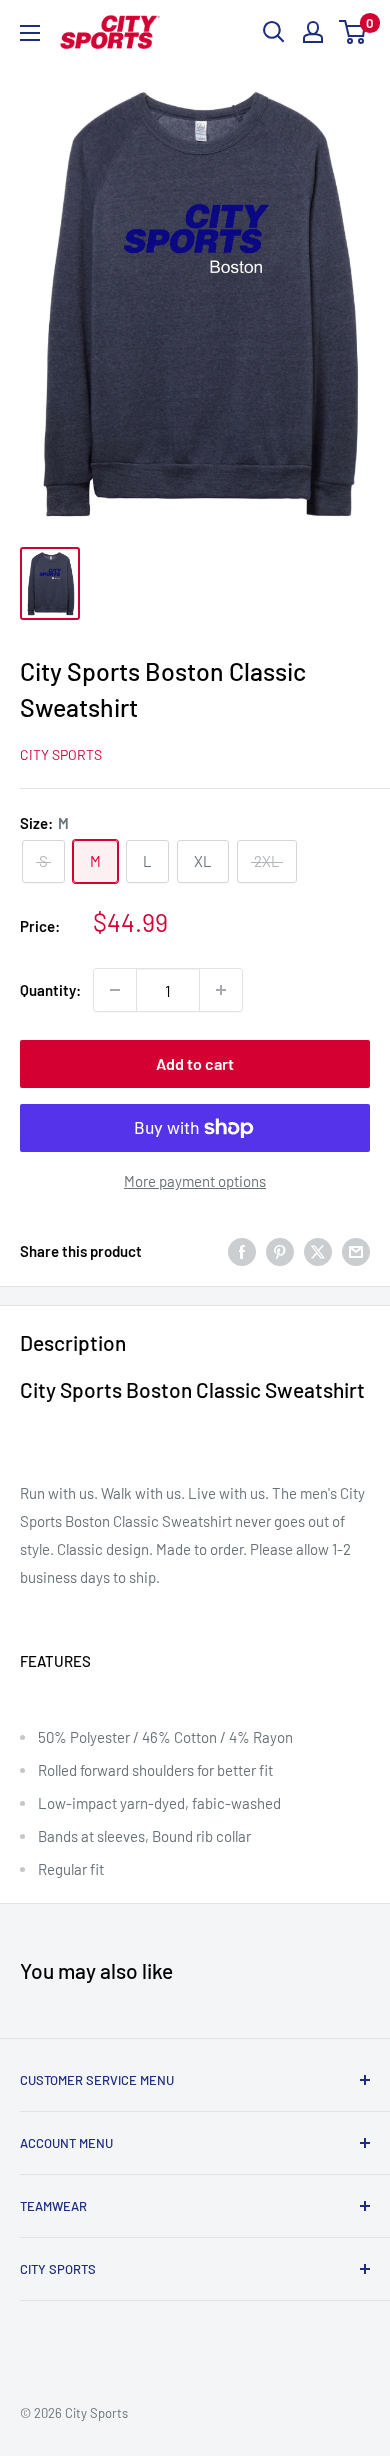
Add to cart (195, 1063)
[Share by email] (356, 1250)
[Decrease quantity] (115, 990)
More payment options (195, 1181)
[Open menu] (30, 33)
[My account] (313, 32)
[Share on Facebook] (242, 1250)
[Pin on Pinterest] (280, 1250)
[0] (353, 32)
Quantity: (50, 990)
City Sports (61, 754)
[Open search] (274, 32)
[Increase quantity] (221, 990)
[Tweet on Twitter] (318, 1250)
